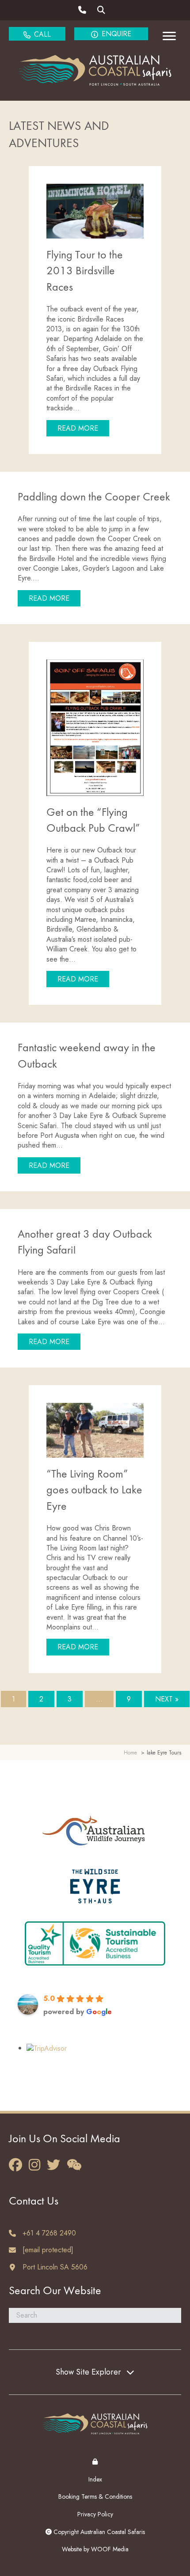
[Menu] (169, 36)
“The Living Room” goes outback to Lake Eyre (94, 1491)
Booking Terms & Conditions (95, 2496)
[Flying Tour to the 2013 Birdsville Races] (95, 210)
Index (95, 2479)
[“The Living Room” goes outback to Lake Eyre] (95, 1430)
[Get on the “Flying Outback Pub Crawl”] (95, 727)
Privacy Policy (95, 2514)
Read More (83, 428)
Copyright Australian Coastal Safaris (98, 2532)
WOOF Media (110, 2549)
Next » (167, 1699)
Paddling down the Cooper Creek (94, 497)
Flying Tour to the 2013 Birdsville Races (85, 271)
